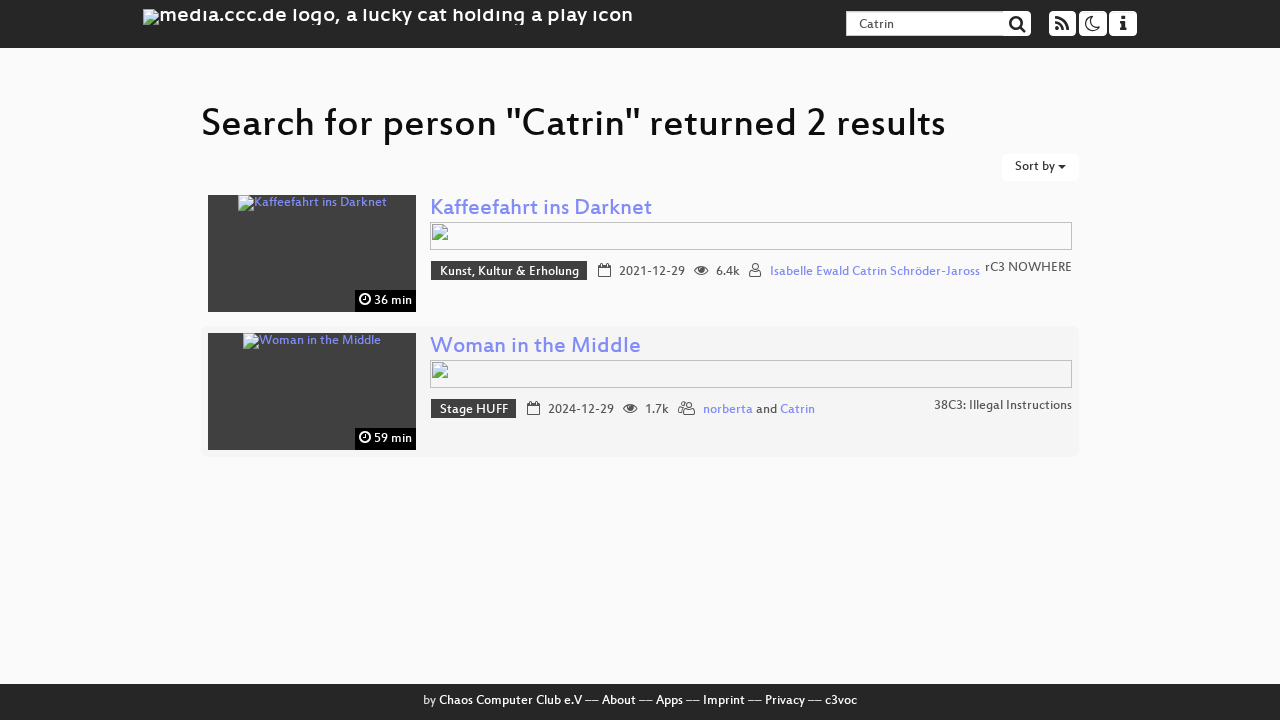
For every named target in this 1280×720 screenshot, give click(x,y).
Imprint (724, 701)
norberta (728, 410)
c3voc (841, 701)
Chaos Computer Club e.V (510, 701)
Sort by (1036, 167)
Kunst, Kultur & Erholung (509, 272)
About (619, 701)
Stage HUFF (474, 410)
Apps (669, 701)
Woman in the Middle (535, 347)
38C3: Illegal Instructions (1003, 406)
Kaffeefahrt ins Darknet (541, 209)
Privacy (785, 701)
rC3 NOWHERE (1028, 268)
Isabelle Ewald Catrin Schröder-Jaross (875, 272)
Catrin (797, 410)
